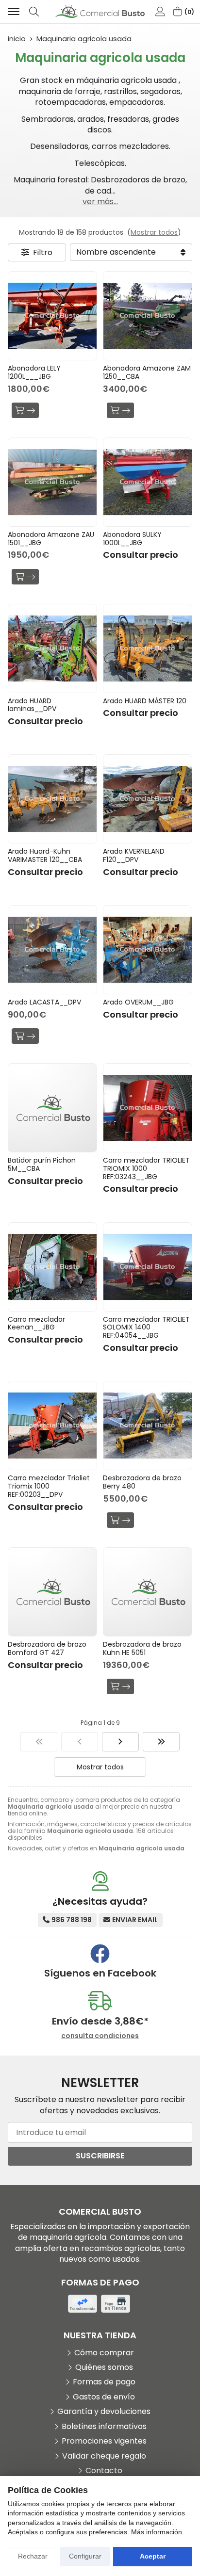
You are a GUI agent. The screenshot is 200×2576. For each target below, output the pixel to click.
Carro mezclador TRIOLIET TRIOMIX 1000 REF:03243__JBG (146, 1168)
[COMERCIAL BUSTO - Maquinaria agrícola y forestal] (100, 12)
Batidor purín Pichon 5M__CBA (42, 1164)
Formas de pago (104, 2382)
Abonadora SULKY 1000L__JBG (132, 539)
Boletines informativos (104, 2427)
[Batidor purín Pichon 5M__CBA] (52, 1108)
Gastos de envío (104, 2397)
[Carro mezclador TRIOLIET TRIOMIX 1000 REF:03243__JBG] (148, 1108)
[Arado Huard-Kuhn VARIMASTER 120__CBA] (52, 799)
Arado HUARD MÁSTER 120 (145, 701)
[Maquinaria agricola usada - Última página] (161, 1742)
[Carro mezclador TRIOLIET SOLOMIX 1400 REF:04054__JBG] (148, 1267)
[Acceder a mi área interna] (160, 12)
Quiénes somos (104, 2367)
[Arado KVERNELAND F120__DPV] (148, 799)
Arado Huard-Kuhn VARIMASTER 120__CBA (45, 855)
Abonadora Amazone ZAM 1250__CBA (147, 372)
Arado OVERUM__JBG (138, 1002)
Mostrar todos (154, 232)
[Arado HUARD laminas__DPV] (52, 648)
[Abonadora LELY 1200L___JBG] (52, 316)
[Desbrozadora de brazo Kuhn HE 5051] (148, 1592)
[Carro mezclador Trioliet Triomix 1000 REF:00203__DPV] (52, 1426)
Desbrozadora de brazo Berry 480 (142, 1482)
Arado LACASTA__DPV (44, 1002)
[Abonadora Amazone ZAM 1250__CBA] (148, 316)
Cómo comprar (104, 2353)
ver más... (100, 202)
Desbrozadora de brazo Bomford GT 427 (47, 1648)
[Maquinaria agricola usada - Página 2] (120, 1742)
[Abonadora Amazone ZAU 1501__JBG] (52, 482)
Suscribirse (100, 2156)
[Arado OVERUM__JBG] (148, 950)
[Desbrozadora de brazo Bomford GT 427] (52, 1592)
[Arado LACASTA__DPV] (52, 950)
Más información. (158, 2532)
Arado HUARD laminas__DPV (32, 705)
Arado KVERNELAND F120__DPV (134, 855)
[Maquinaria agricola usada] (39, 1742)
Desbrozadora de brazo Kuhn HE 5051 (142, 1648)
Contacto (104, 2471)
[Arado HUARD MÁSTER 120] (148, 648)
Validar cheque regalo (104, 2456)
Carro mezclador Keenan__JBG (36, 1323)
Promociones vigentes (104, 2441)
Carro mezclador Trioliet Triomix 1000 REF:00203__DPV (49, 1486)
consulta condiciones (100, 2036)
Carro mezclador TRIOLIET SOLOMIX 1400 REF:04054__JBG (146, 1328)
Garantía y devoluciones (104, 2412)
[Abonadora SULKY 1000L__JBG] (148, 482)
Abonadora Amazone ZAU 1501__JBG (51, 539)
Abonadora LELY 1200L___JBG (34, 372)
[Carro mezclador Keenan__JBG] (52, 1267)
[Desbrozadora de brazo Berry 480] (148, 1426)
